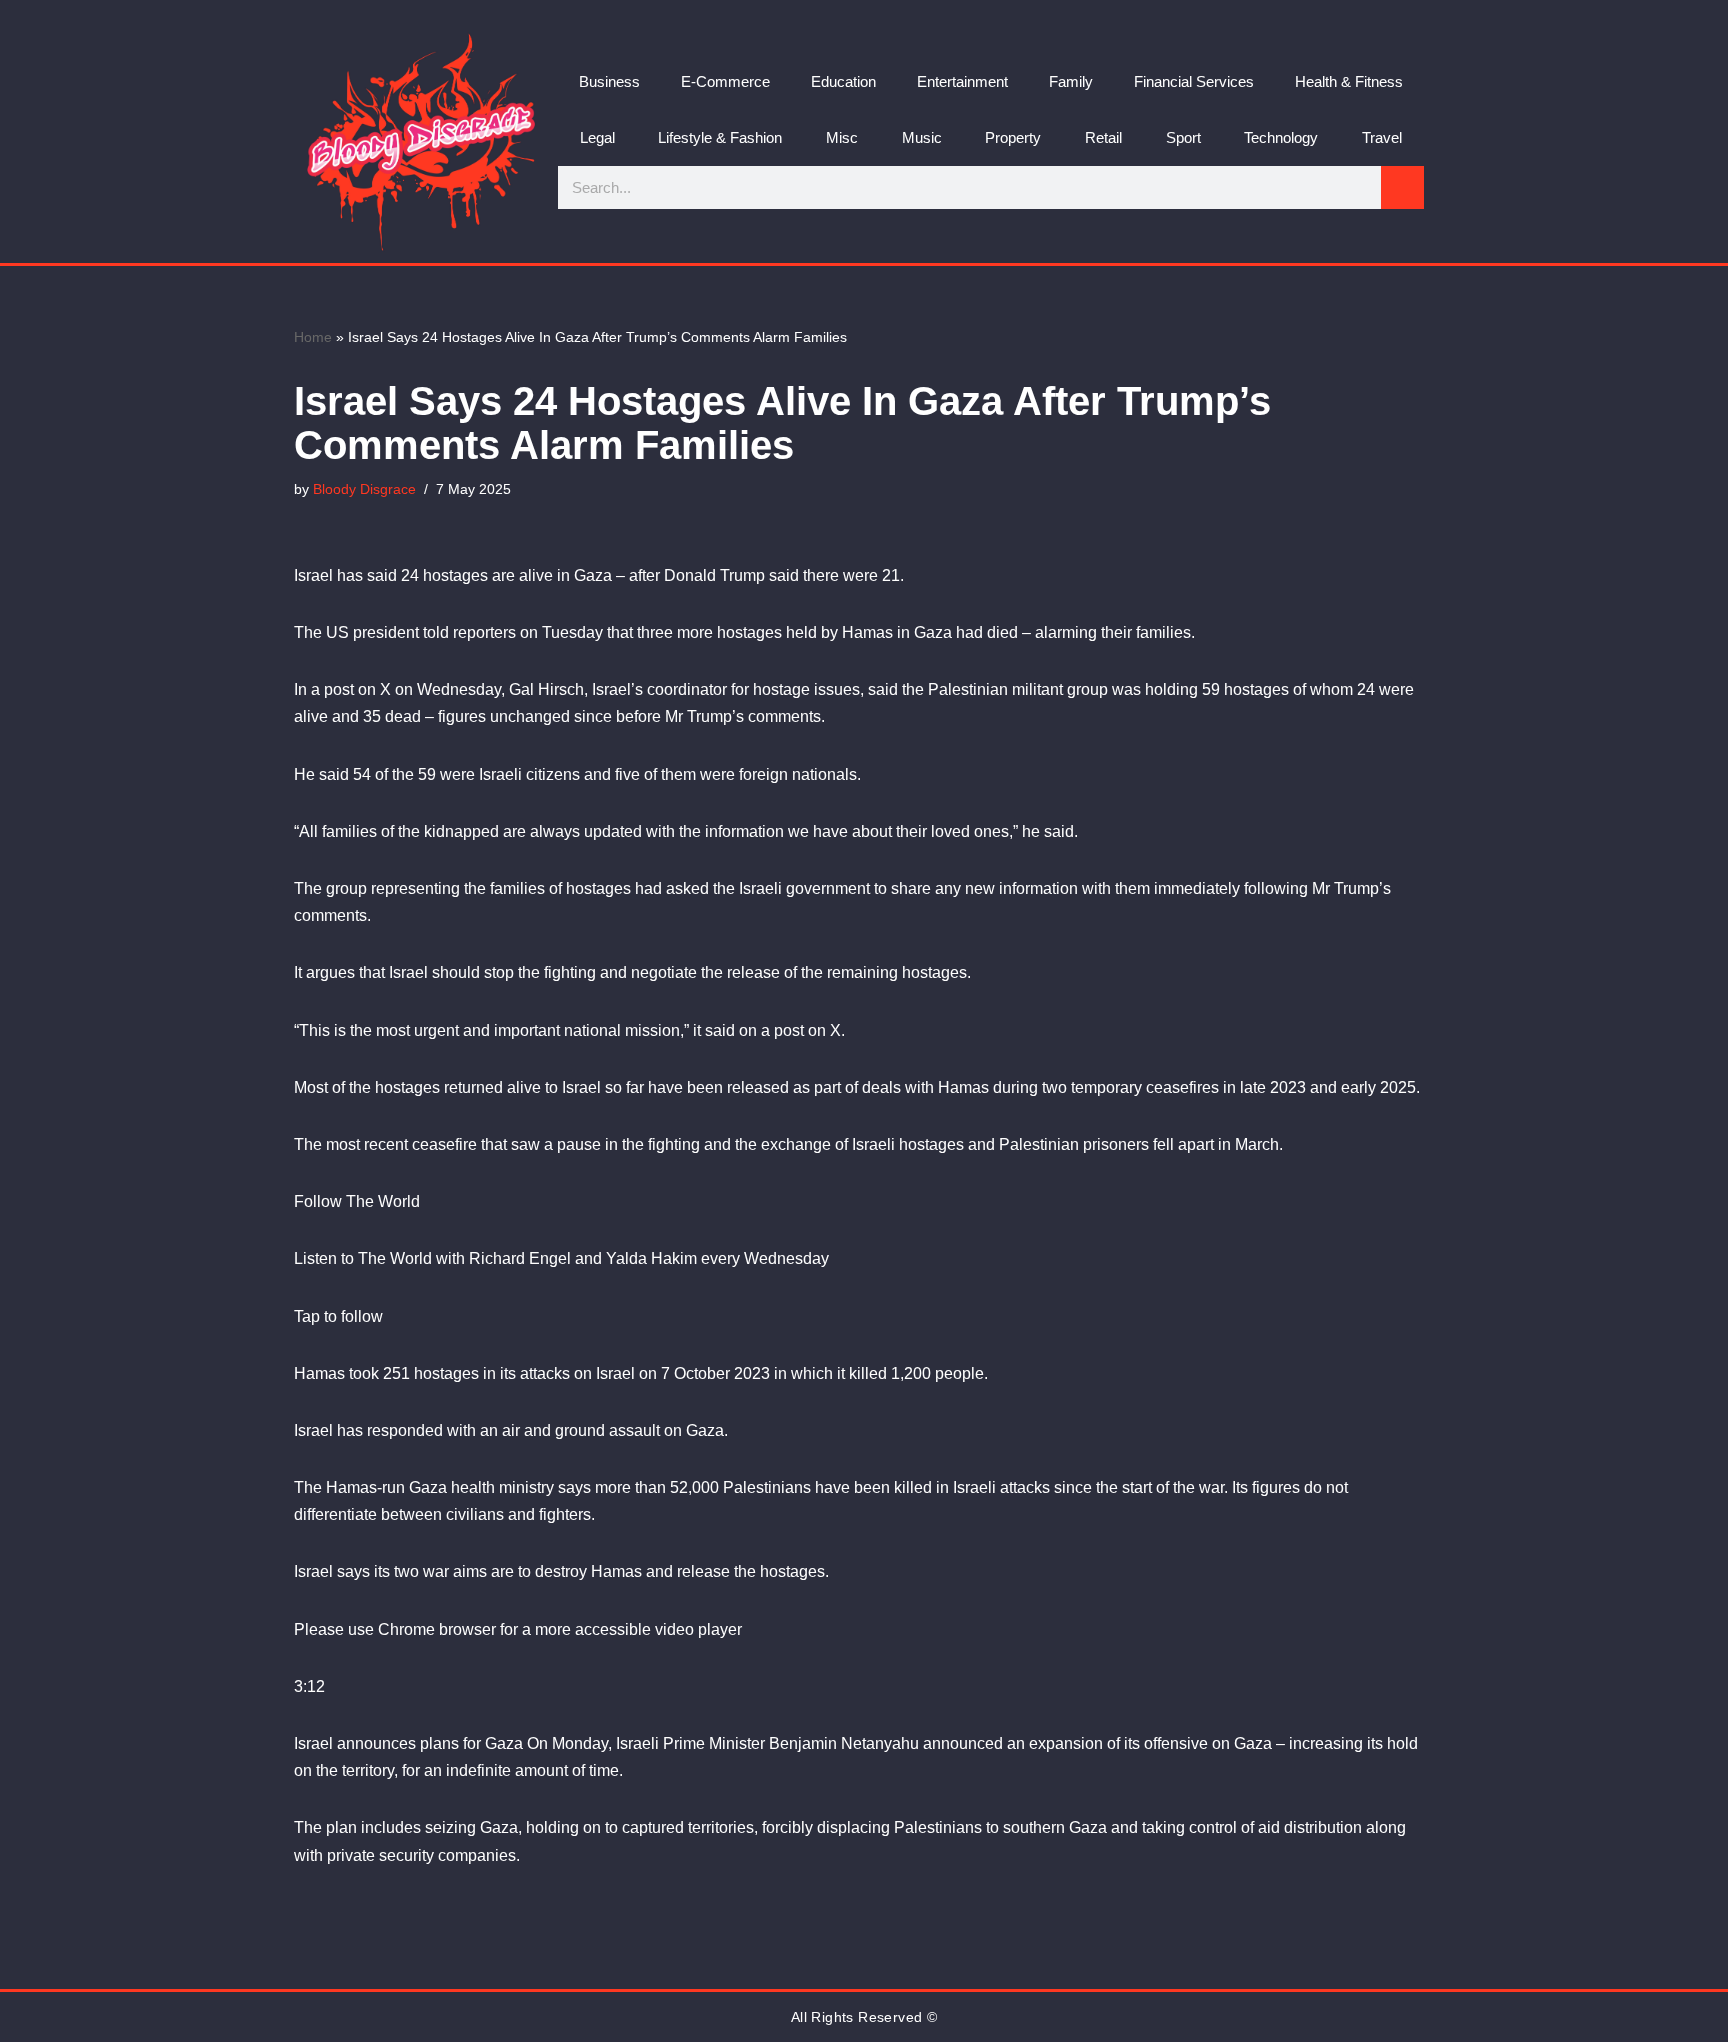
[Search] (1402, 187)
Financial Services (1194, 81)
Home (313, 337)
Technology (1281, 137)
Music (922, 137)
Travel (1382, 137)
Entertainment (962, 81)
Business (609, 81)
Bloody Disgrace (364, 489)
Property (1013, 137)
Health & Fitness (1349, 81)
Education (843, 81)
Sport (1183, 137)
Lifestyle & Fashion (720, 137)
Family (1071, 81)
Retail (1103, 137)
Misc (842, 137)
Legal (597, 137)
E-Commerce (725, 81)
